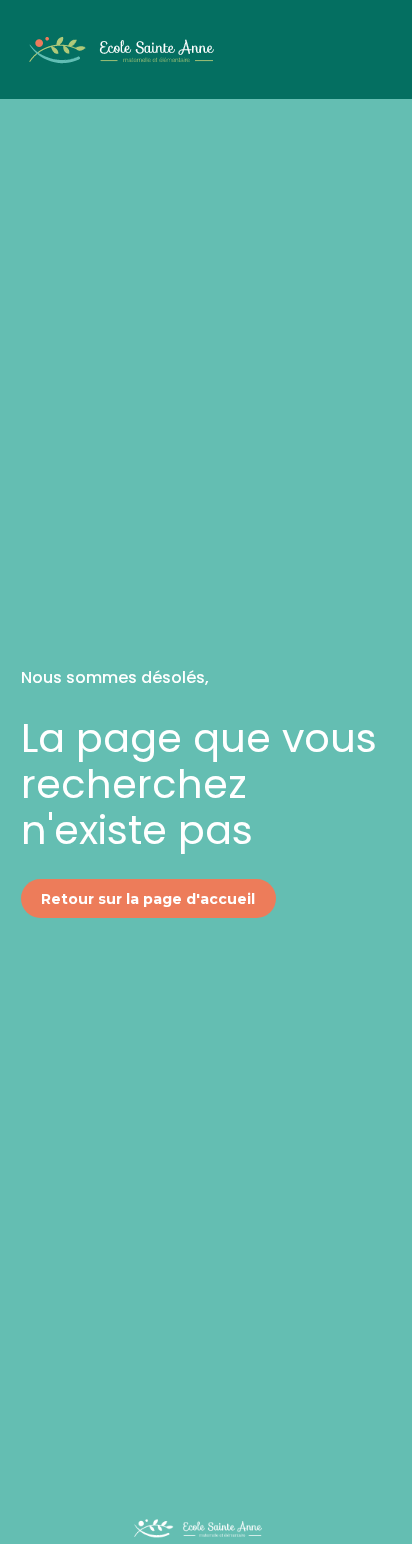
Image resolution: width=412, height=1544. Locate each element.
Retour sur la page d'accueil (148, 899)
